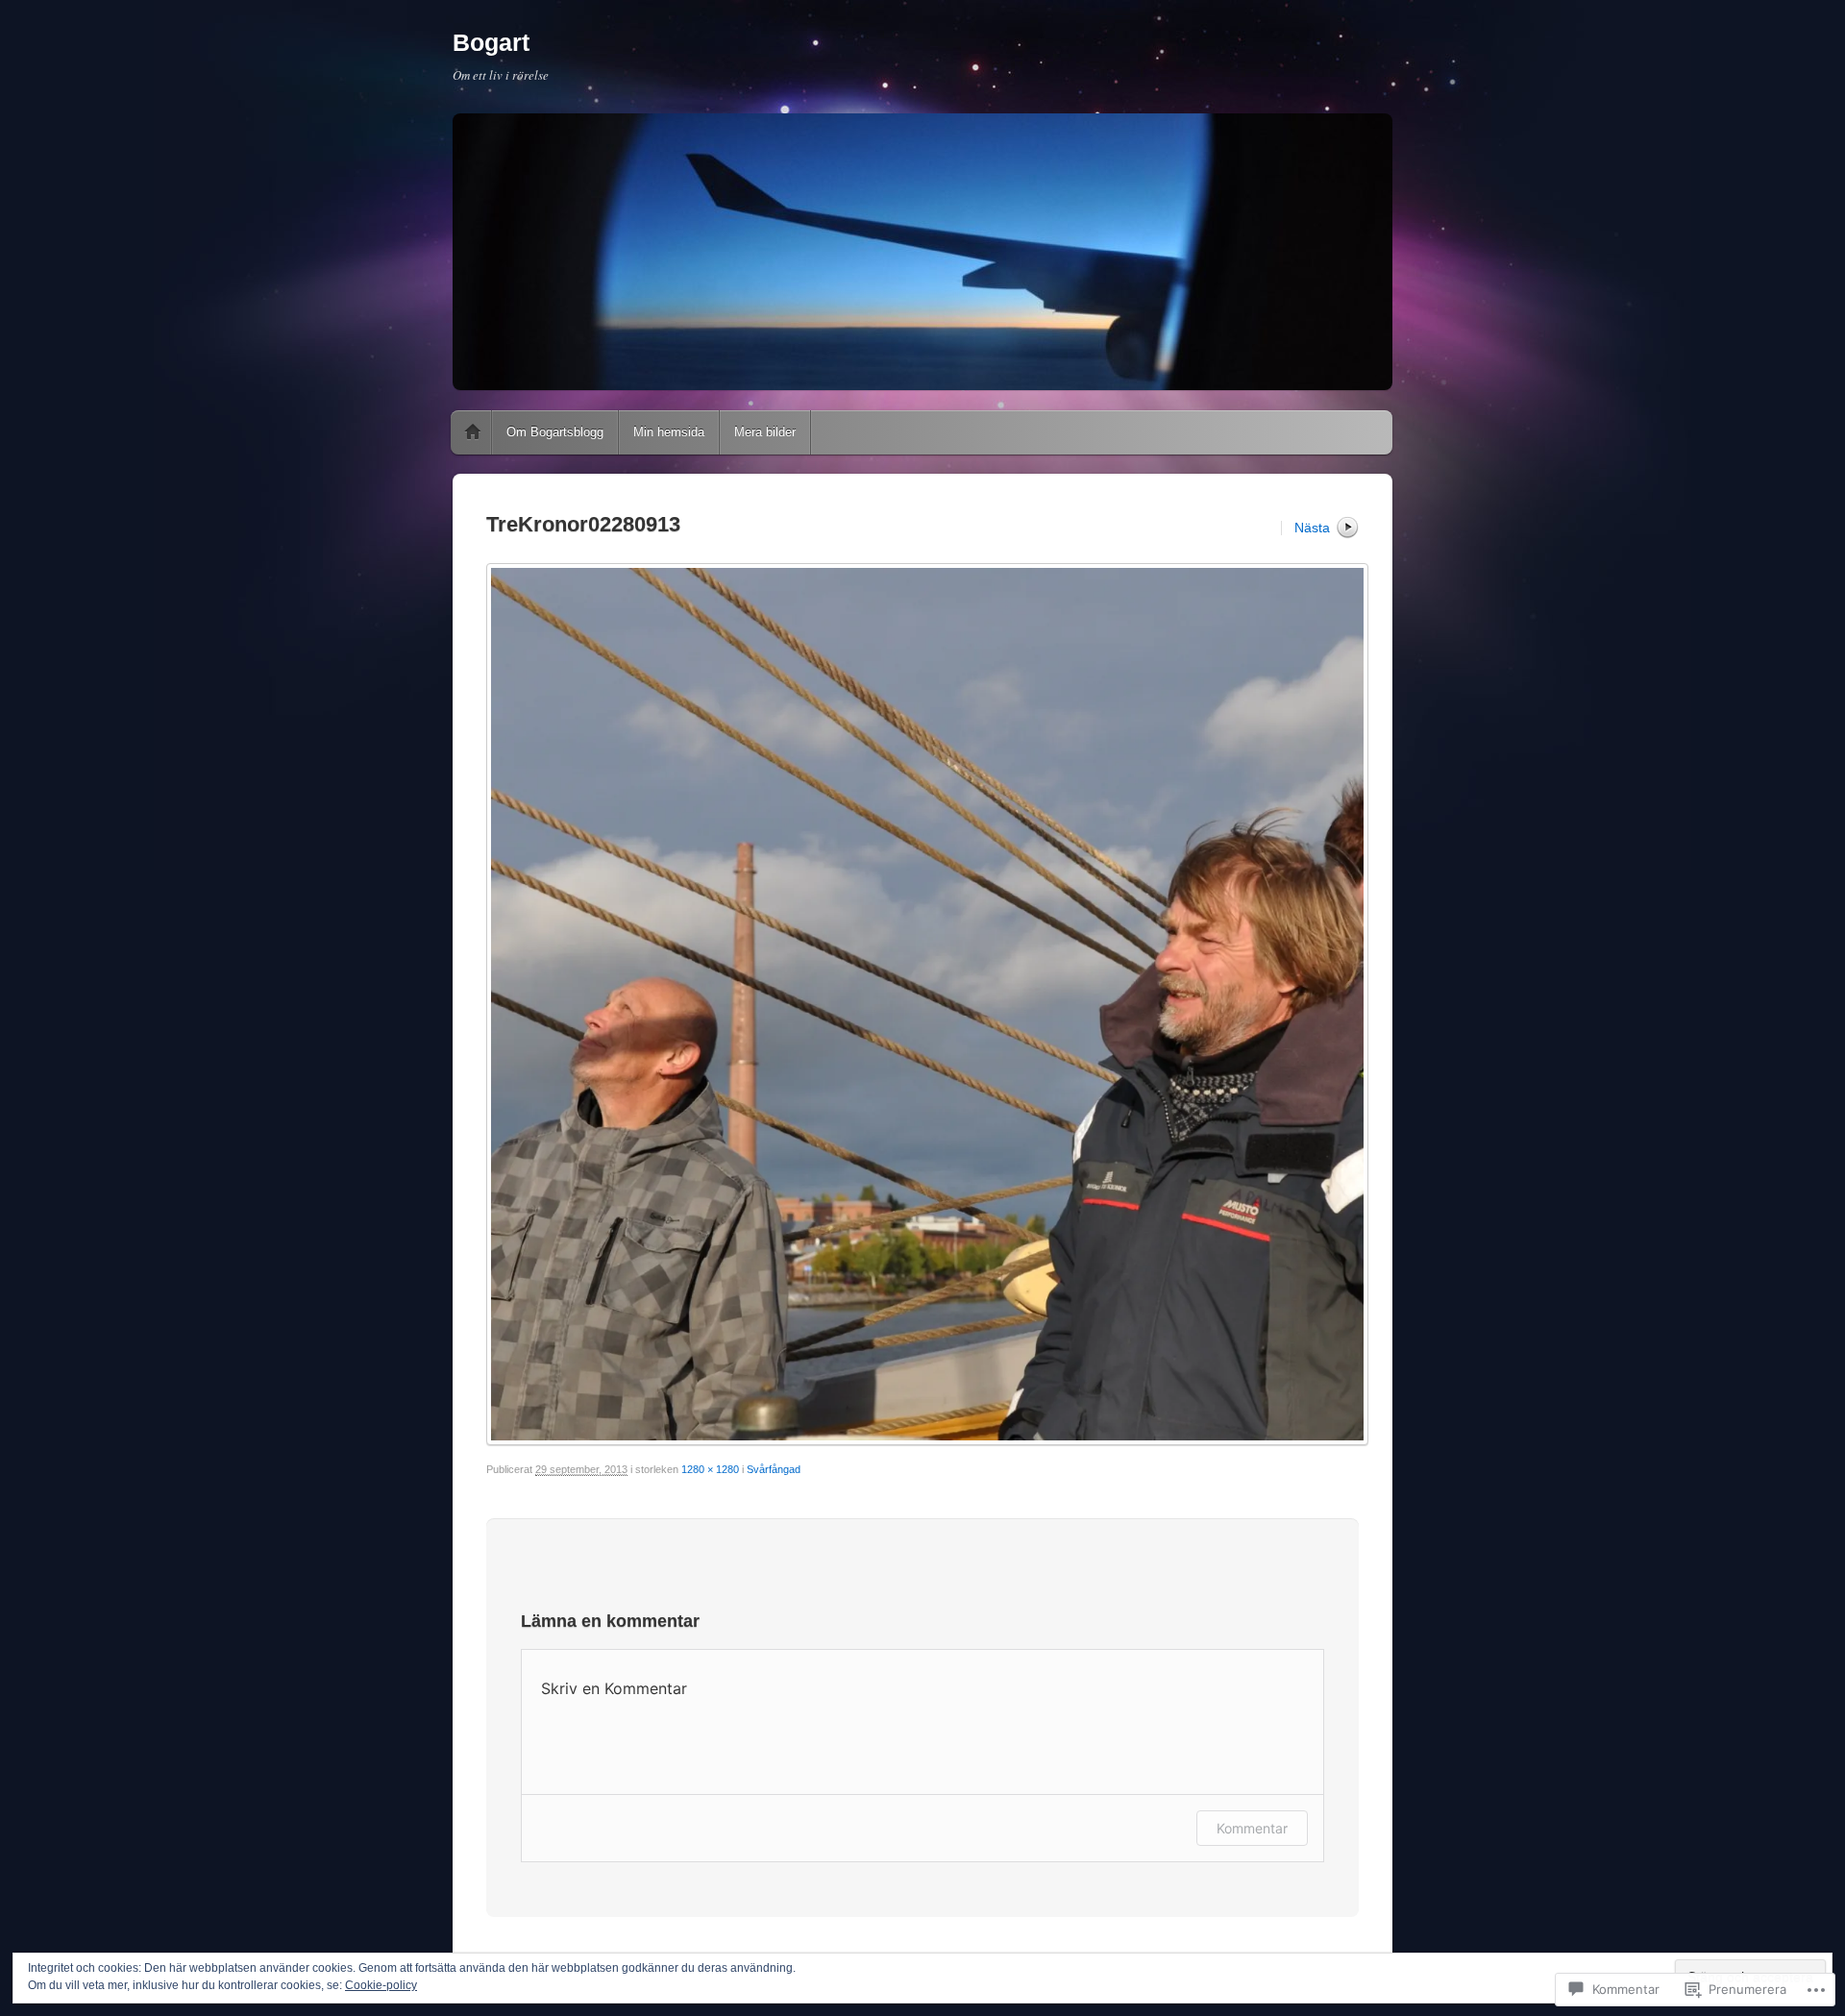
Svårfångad (774, 1469)
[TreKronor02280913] (922, 1004)
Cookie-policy (381, 1985)
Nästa (1312, 528)
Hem (473, 432)
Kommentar (1252, 1828)
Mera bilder (765, 432)
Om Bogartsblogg (555, 432)
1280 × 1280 (710, 1469)
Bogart (491, 42)
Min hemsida (669, 432)
